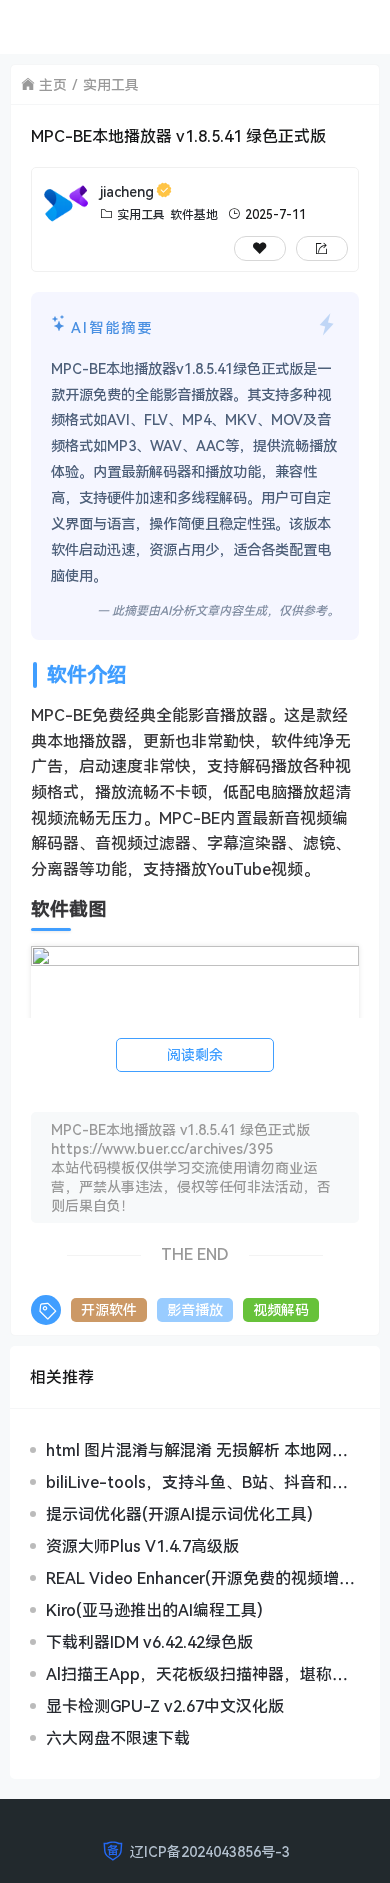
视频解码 (281, 1309)
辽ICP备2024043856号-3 (210, 1851)
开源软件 (109, 1309)
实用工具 (111, 84)
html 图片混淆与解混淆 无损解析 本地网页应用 (197, 1450)
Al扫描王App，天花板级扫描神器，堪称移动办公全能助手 (197, 1674)
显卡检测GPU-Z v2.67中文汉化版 (165, 1706)
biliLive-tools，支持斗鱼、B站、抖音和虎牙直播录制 (197, 1482)
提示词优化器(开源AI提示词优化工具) (179, 1514)
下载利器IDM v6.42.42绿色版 (149, 1642)
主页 (53, 84)
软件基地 (194, 214)
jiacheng (127, 191)
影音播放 (195, 1309)
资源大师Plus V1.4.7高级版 (142, 1546)
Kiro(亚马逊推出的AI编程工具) (154, 1610)
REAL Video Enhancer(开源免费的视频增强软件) (200, 1578)
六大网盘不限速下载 (118, 1738)
